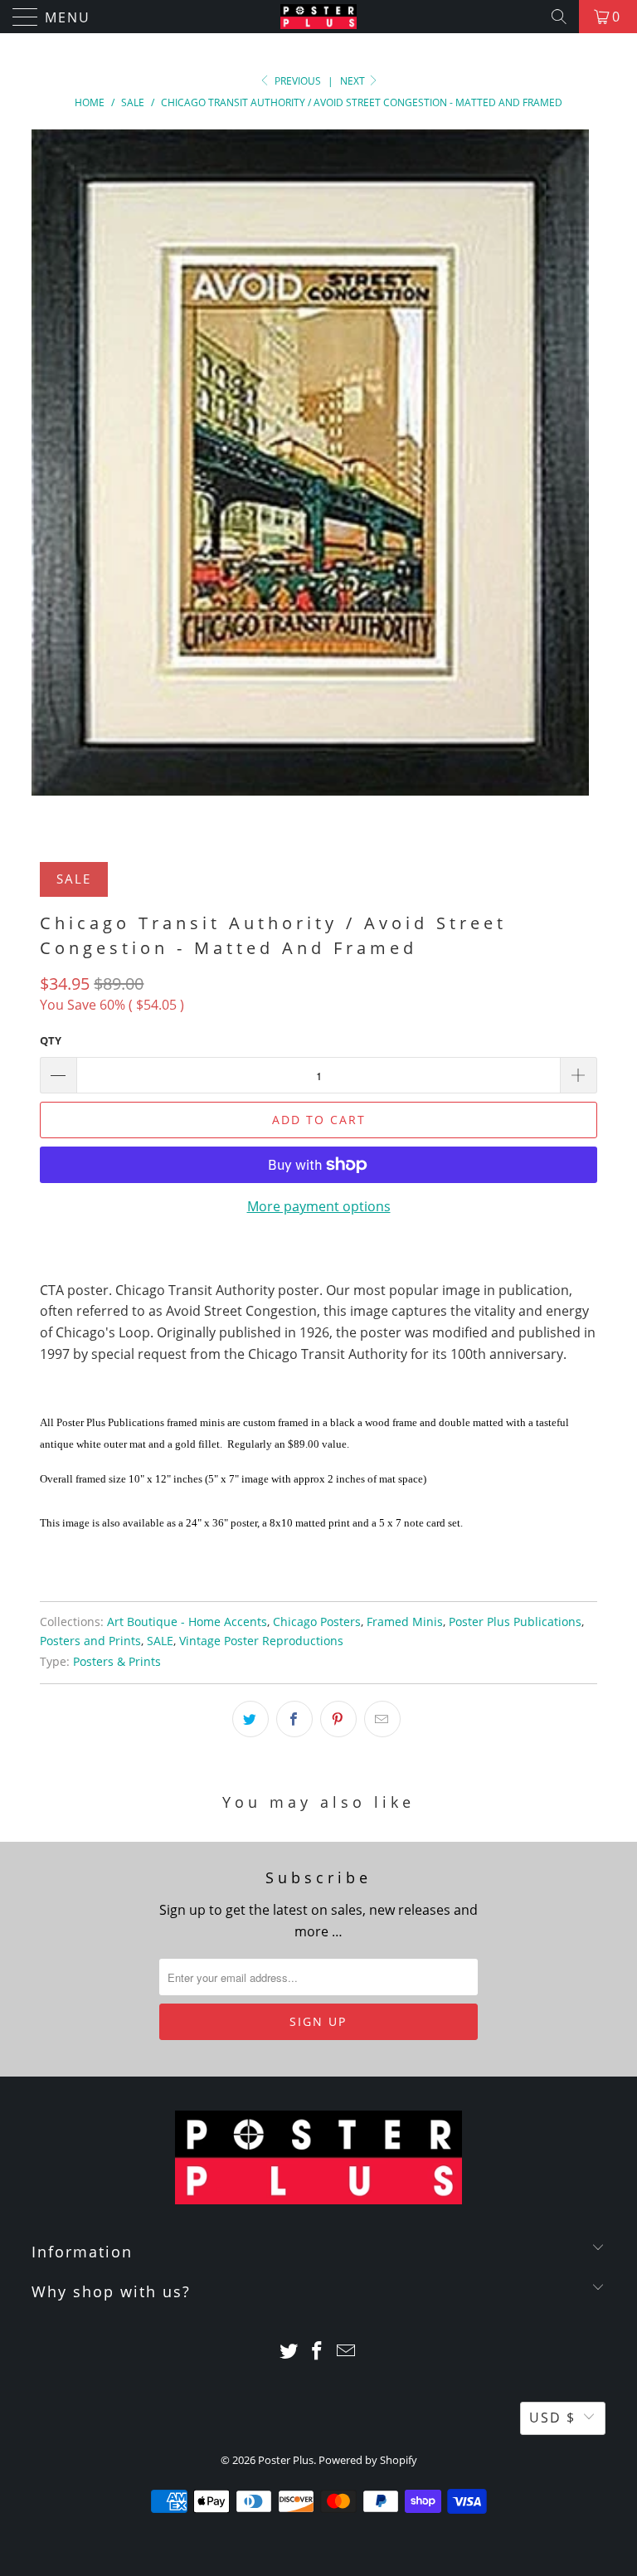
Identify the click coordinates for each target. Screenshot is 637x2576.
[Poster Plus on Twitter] (289, 2352)
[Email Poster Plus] (347, 2352)
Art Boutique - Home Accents (187, 1622)
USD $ (552, 2418)
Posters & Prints (117, 1661)
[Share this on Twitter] (250, 1719)
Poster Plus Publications (515, 1622)
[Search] (559, 17)
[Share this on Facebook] (294, 1719)
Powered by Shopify (368, 2460)
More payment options (319, 1206)
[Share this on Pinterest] (338, 1719)
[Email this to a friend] (382, 1719)
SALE (160, 1641)
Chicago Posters (317, 1622)
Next (354, 81)
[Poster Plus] (318, 17)
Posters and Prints (90, 1641)
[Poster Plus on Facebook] (318, 2352)
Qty (51, 1040)
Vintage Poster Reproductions (261, 1641)
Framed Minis (405, 1622)
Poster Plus (286, 2460)
